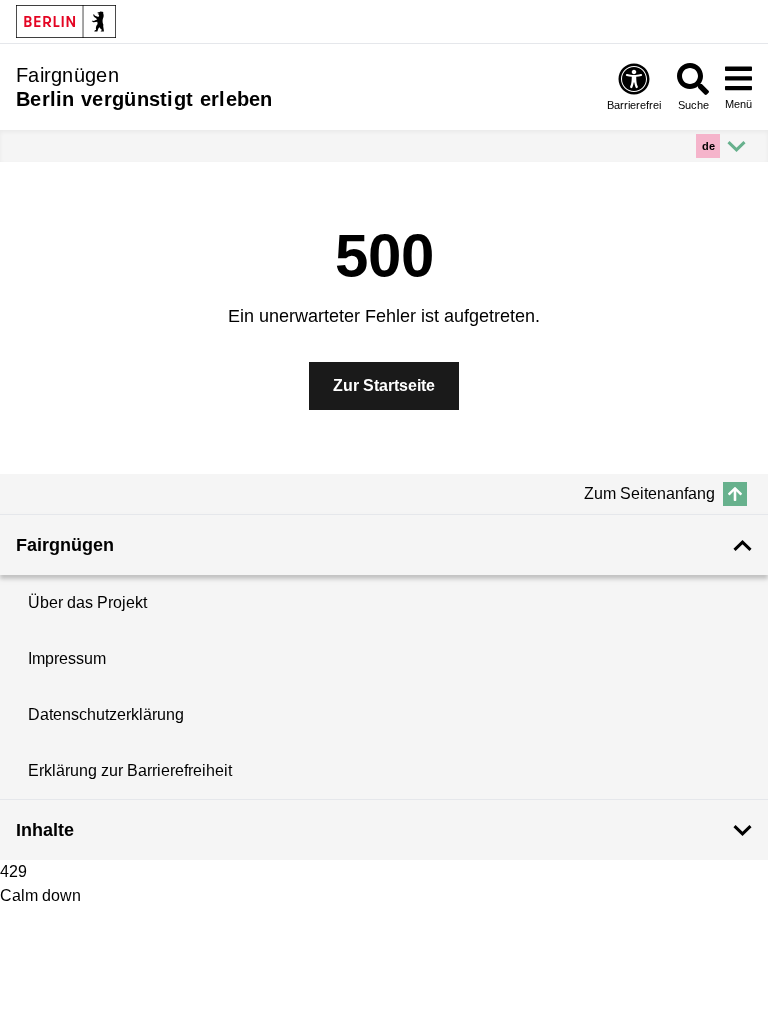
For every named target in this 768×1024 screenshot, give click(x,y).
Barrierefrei (634, 105)
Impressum (67, 658)
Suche (693, 105)
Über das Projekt (87, 602)
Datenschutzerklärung (106, 714)
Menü (738, 104)
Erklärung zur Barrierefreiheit (130, 770)
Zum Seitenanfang (649, 493)
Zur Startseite (384, 385)
